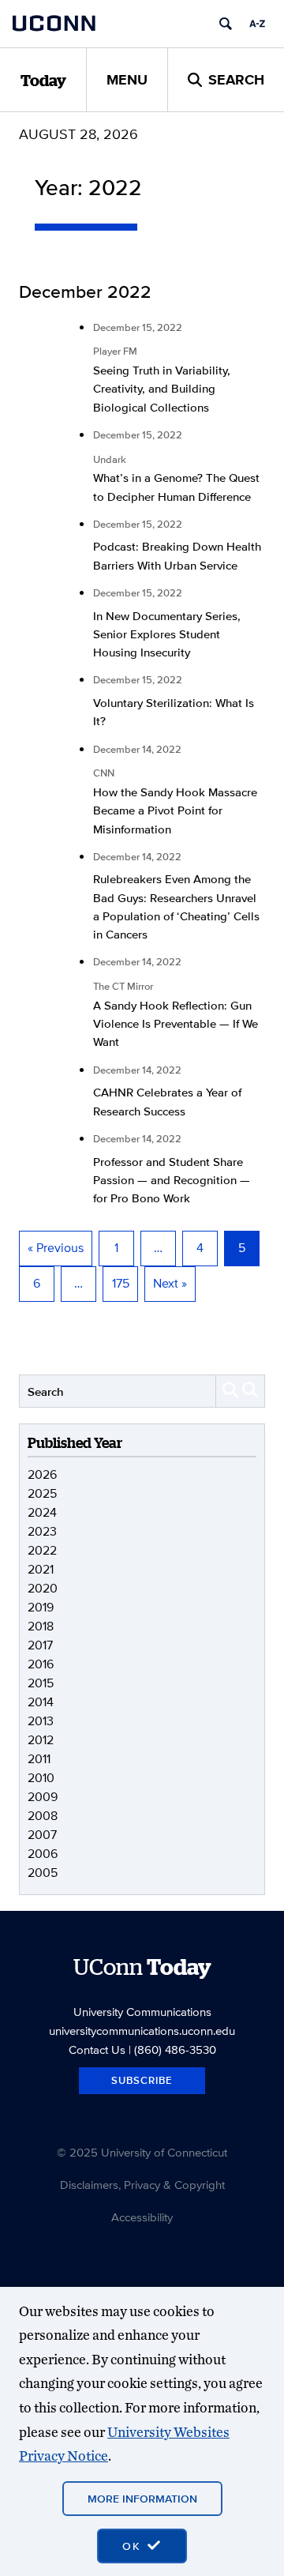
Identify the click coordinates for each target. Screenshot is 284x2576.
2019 (41, 1607)
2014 (41, 1702)
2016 (41, 1664)
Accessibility (142, 2217)
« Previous (56, 1248)
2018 (41, 1626)
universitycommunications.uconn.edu (142, 2031)
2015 (41, 1683)
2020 (43, 1588)
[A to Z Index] (257, 24)
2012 (41, 1740)
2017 (40, 1645)
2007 (42, 1835)
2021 (41, 1569)
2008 (43, 1816)
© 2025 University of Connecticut (142, 2152)
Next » (170, 1283)
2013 (41, 1721)
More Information (142, 2499)
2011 (39, 1759)
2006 (43, 1854)
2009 (43, 1797)
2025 (42, 1493)
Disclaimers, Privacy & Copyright (142, 2185)
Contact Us (97, 2050)
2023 (42, 1531)
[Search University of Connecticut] (226, 24)
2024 (42, 1512)
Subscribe (142, 2080)
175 (121, 1283)
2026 (42, 1474)
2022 (42, 1550)
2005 (43, 1873)
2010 (41, 1778)
